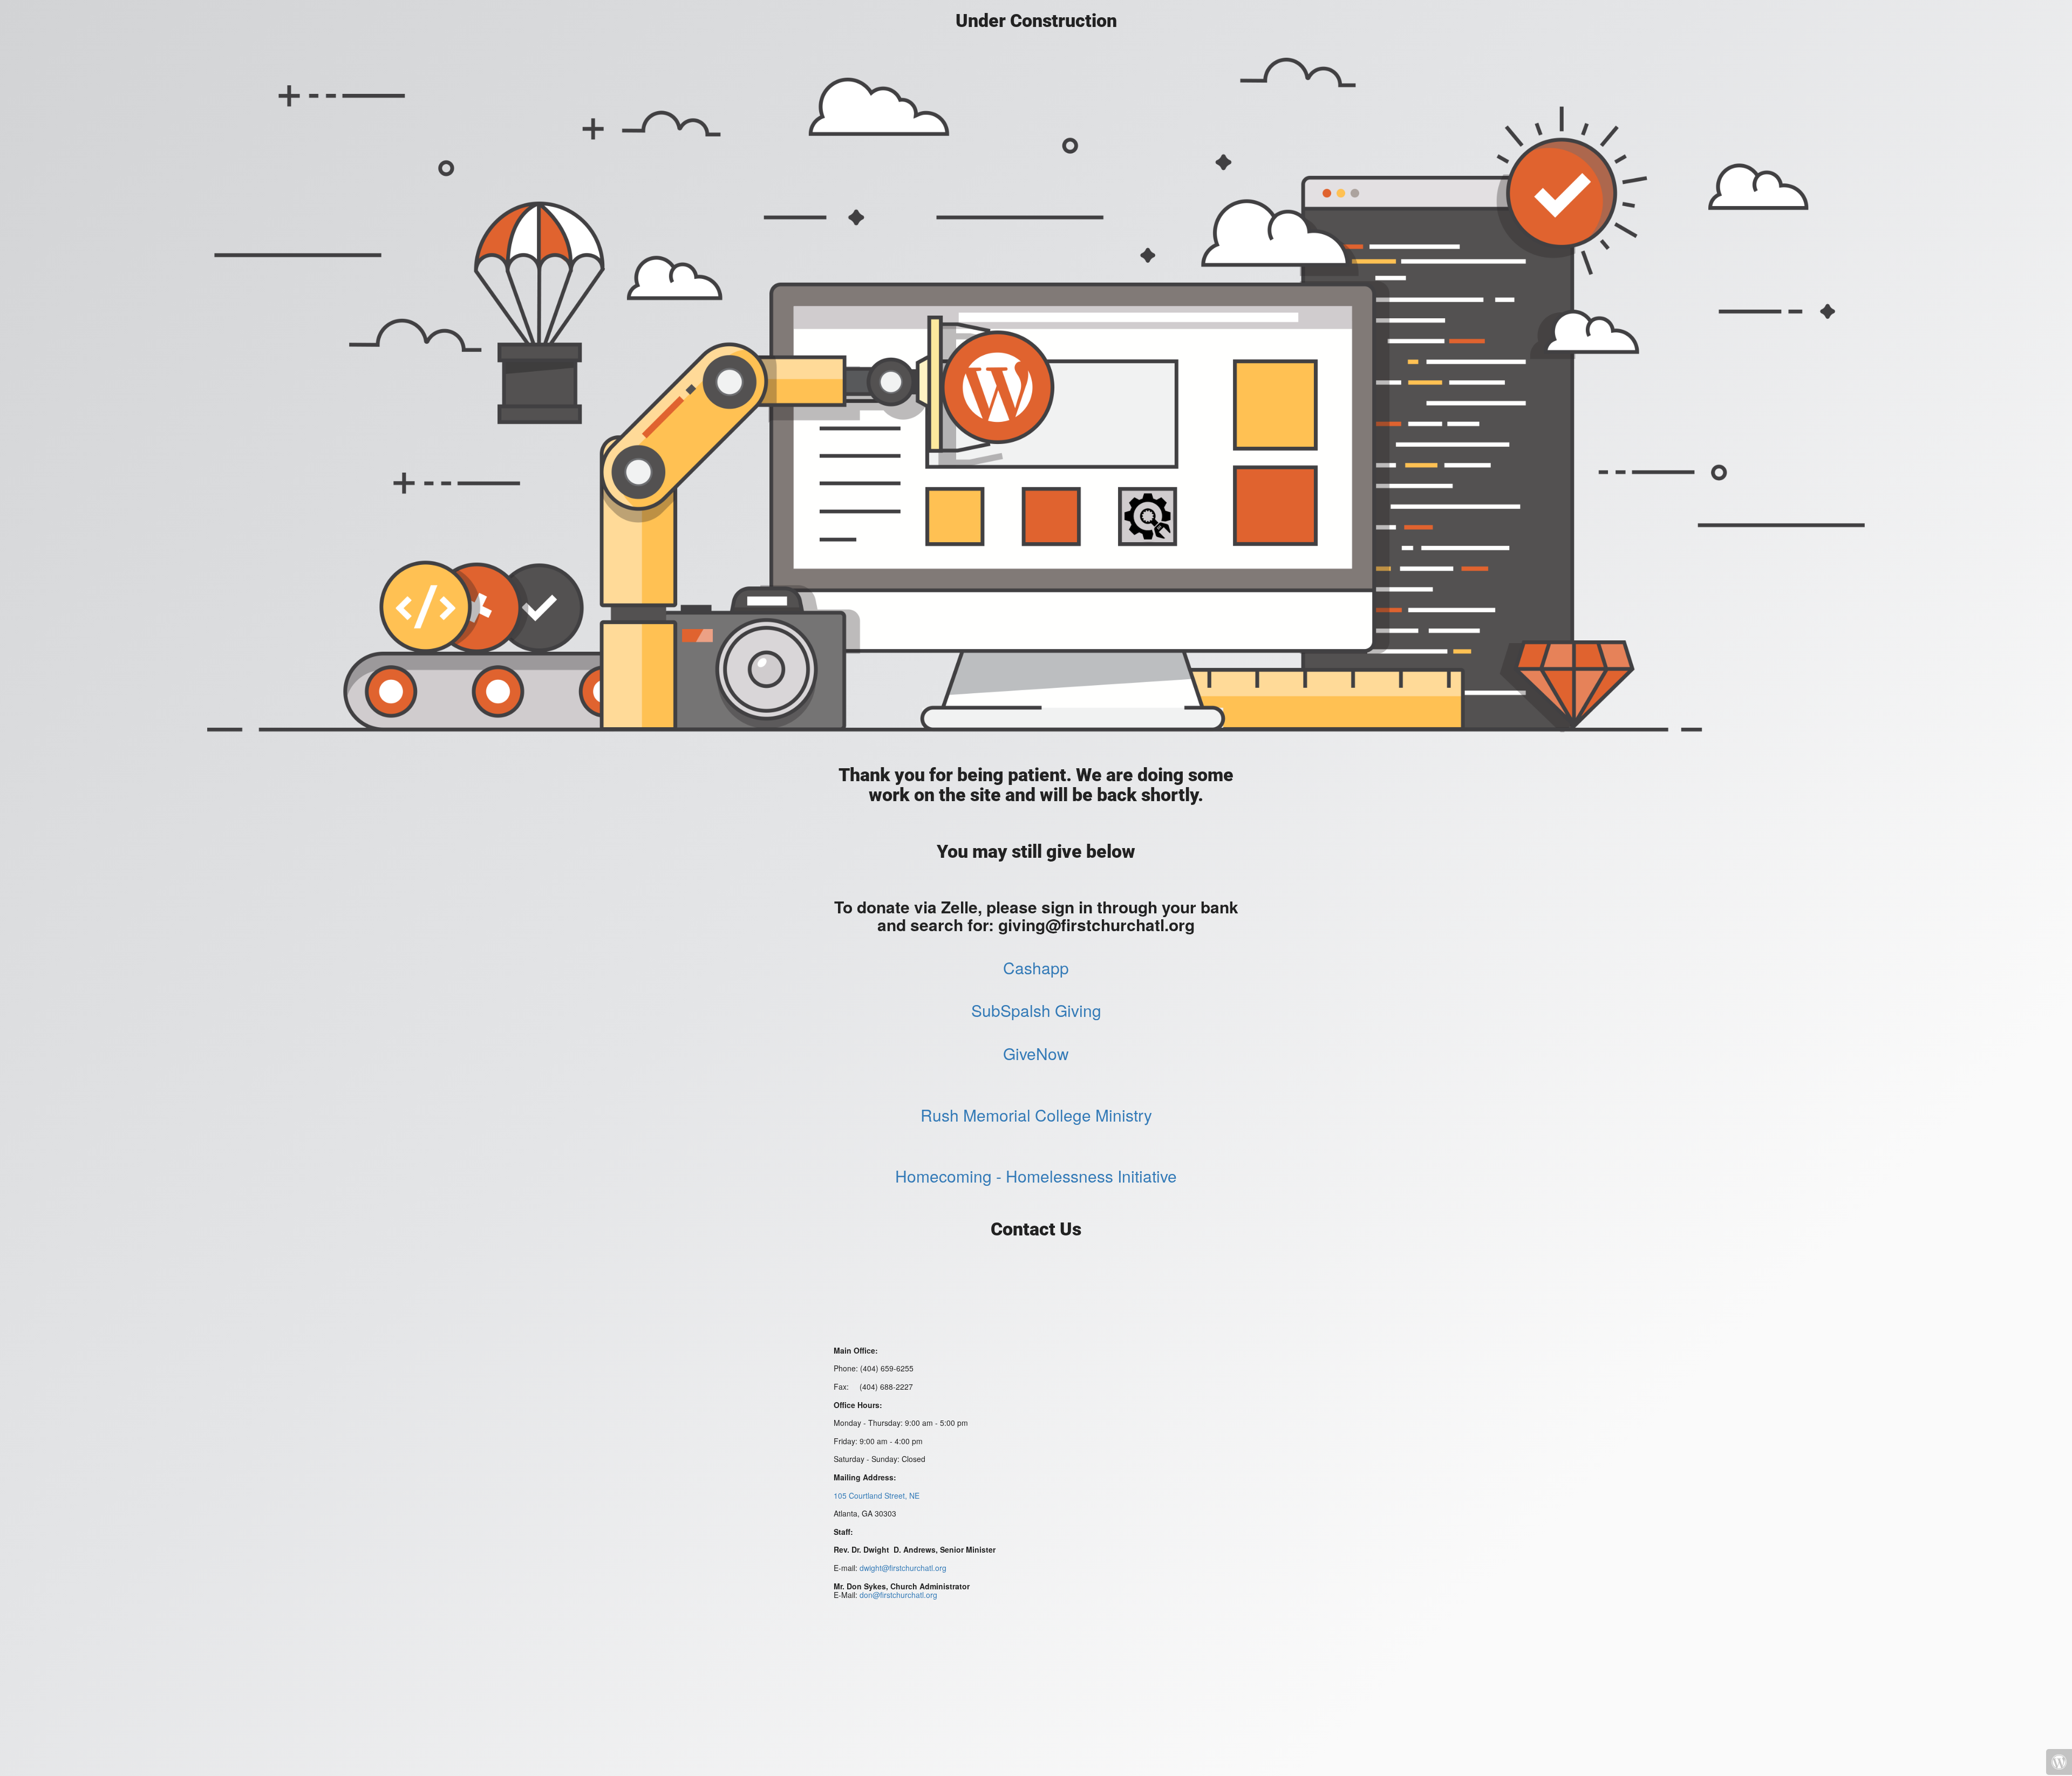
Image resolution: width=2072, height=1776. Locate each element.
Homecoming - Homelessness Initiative (1036, 1176)
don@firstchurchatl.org (898, 1595)
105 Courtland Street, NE (877, 1495)
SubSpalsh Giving (1036, 1010)
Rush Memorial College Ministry (1036, 1115)
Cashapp (1036, 968)
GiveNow (1036, 1053)
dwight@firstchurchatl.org (903, 1568)
